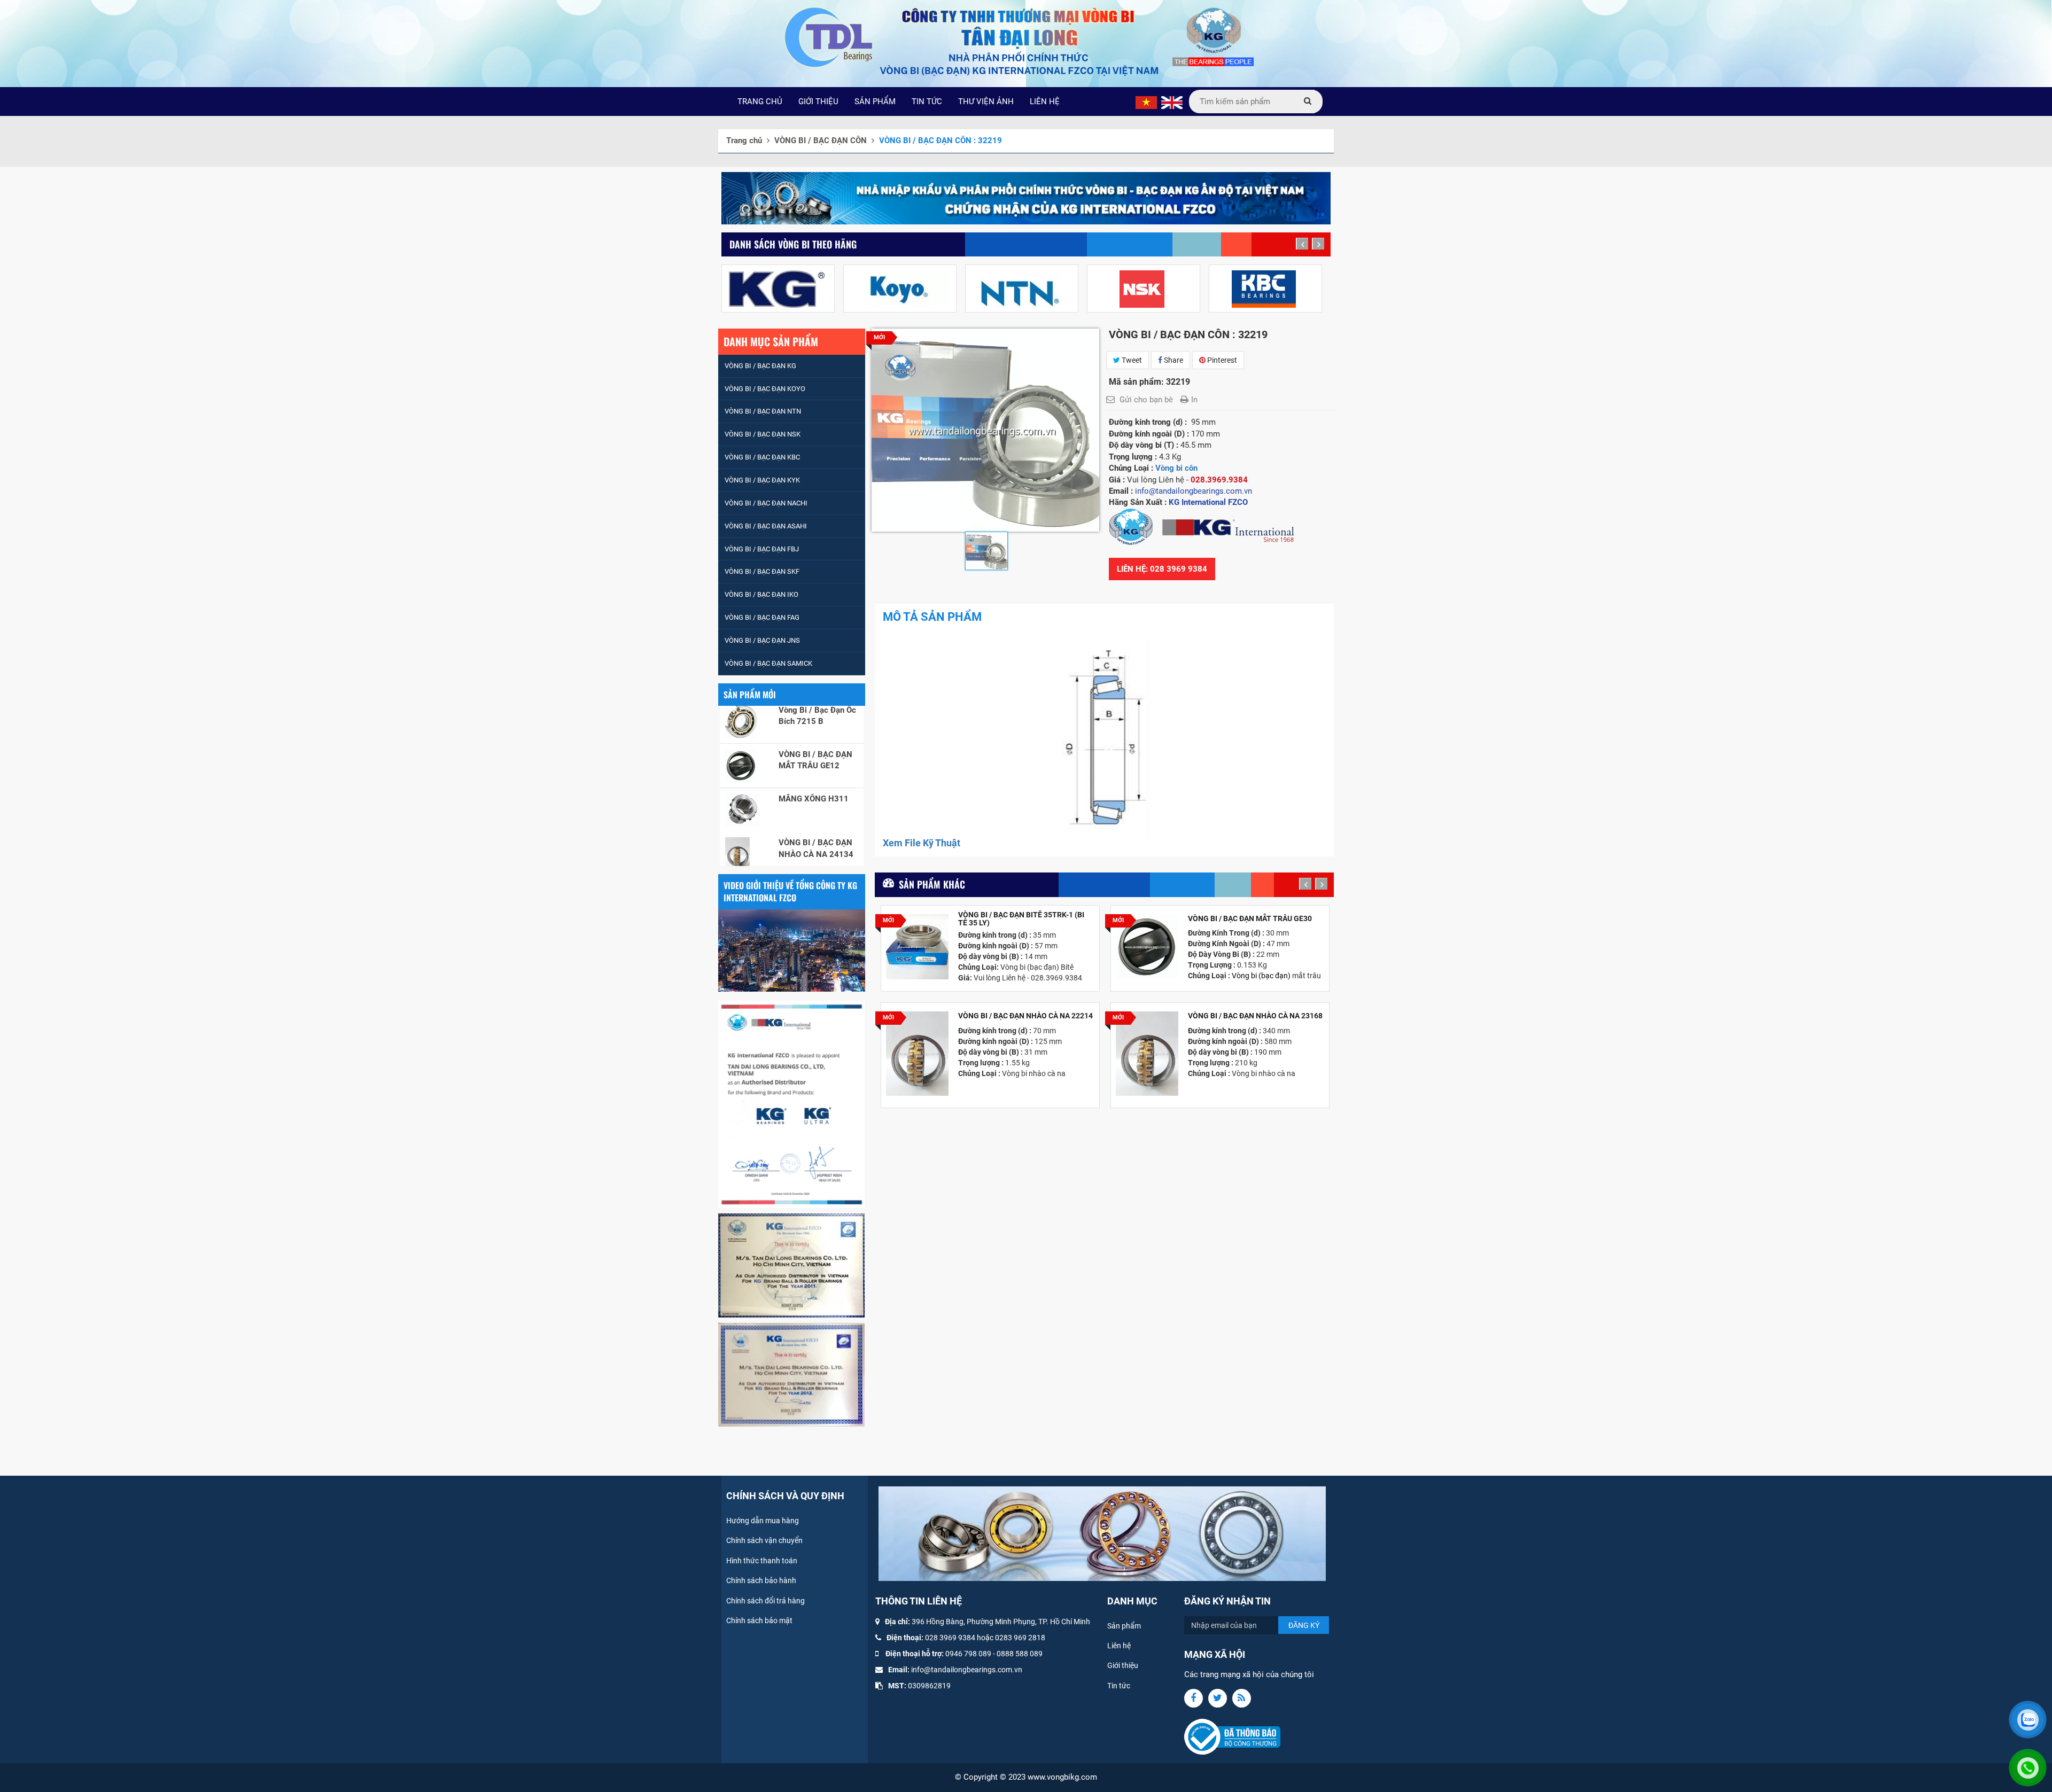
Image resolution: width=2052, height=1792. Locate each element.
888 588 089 (1022, 1654)
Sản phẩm (1124, 1626)
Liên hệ (1119, 1646)
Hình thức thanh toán (762, 1561)
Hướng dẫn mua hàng (763, 1521)
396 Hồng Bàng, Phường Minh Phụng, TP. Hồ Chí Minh (1001, 1622)
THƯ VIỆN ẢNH (986, 102)
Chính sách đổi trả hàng (765, 1601)
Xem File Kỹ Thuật (922, 843)
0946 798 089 (968, 1654)
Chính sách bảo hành (761, 1580)
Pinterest (1221, 360)
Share (1173, 360)
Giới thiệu (1123, 1665)
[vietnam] (1146, 102)
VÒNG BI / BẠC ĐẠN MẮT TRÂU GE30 (1250, 919)
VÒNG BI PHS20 (808, 863)
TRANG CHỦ (760, 102)
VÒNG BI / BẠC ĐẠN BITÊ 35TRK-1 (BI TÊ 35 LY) (1021, 919)
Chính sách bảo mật (759, 1620)
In (1194, 400)
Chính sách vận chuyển (764, 1540)
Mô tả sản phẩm (932, 617)
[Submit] (1308, 102)
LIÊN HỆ (1045, 102)
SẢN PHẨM (875, 102)
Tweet (1131, 360)
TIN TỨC (927, 102)
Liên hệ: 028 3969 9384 (1162, 569)
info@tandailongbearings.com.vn (967, 1670)
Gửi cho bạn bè (1146, 400)
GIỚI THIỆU (818, 102)
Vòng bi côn (1176, 468)
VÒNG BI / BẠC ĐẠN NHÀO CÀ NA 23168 (1255, 1016)
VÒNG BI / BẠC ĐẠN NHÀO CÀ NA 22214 (1025, 1016)
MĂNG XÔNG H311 (814, 730)
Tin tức (1119, 1686)
